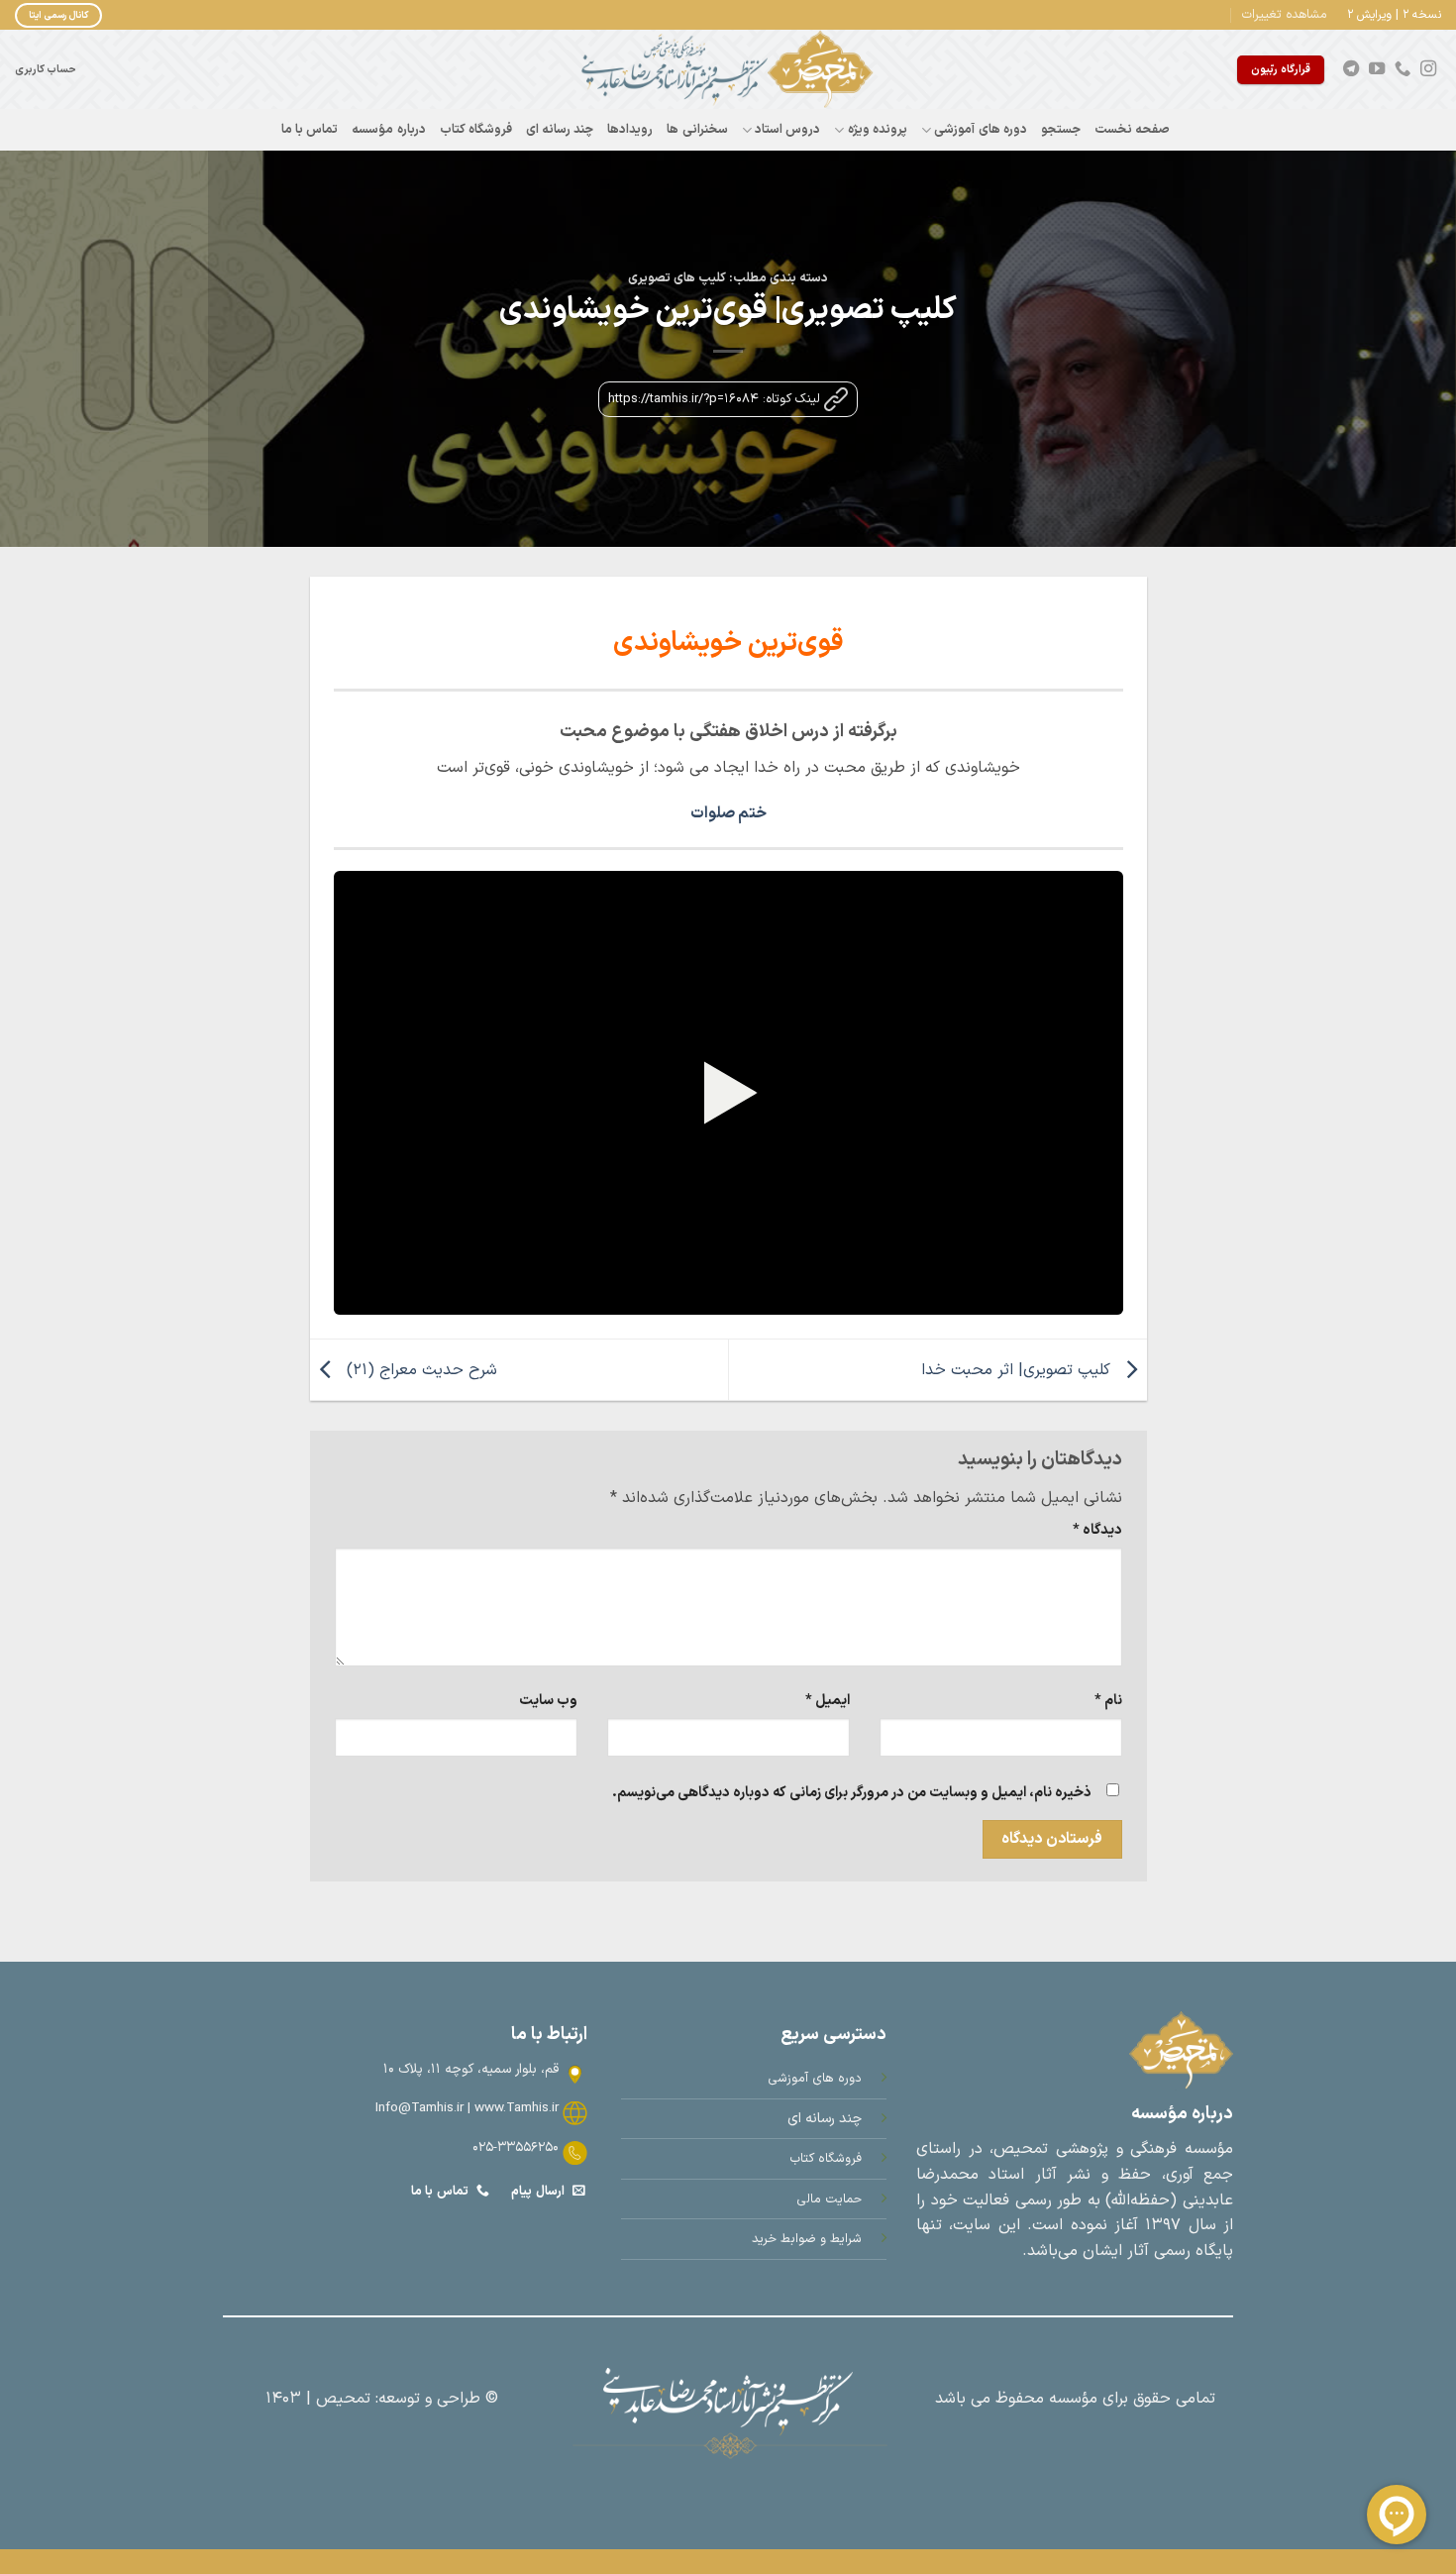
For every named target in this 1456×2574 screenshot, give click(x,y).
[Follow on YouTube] (1377, 69)
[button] (1285, 15)
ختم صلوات (728, 813)
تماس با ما (310, 129)
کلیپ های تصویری (677, 278)
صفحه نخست (1132, 129)
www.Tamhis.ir (517, 2108)
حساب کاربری (46, 69)
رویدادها (630, 129)
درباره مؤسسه (388, 129)
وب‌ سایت (548, 1701)
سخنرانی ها (697, 129)
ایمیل (828, 1701)
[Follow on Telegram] (1351, 69)
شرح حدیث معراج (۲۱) (419, 1369)
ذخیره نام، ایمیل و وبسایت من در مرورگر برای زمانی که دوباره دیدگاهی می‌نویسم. (852, 1793)
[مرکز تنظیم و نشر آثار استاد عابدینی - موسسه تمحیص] (728, 69)
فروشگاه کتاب (476, 129)
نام (1108, 1701)
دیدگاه (1097, 1530)
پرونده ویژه (878, 129)
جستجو (1061, 129)
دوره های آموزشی (981, 129)
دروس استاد (787, 129)
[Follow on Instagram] (1428, 69)
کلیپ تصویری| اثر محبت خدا (1018, 1369)
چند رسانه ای (560, 129)
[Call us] (1403, 69)
